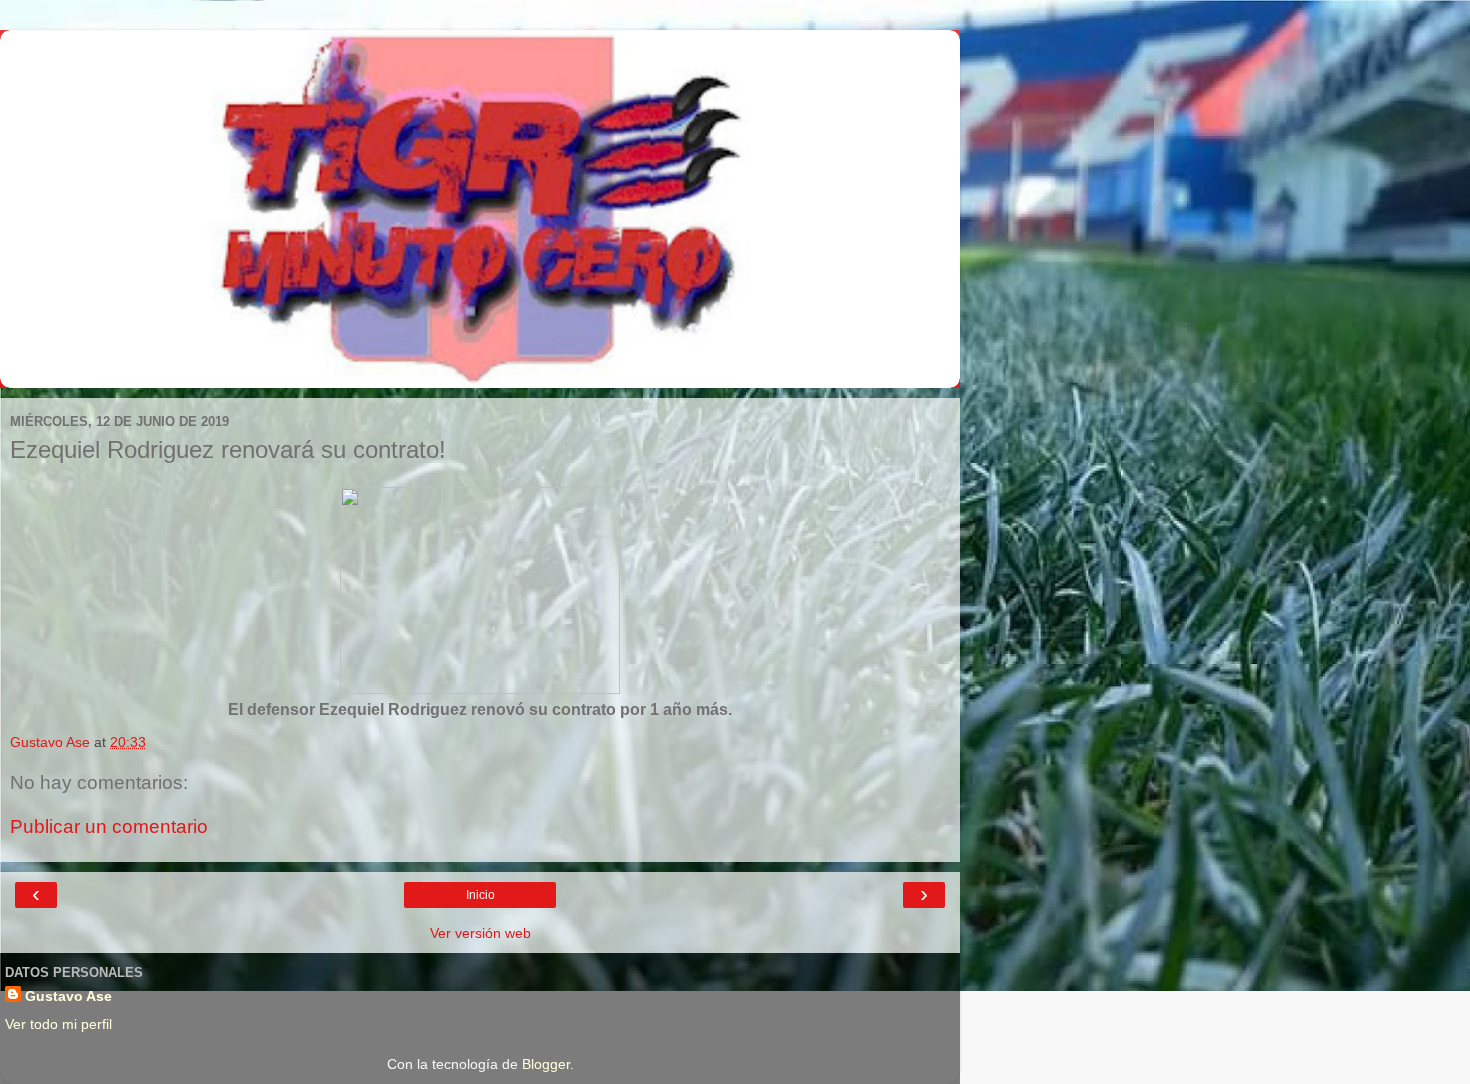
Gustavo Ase (68, 996)
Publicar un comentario (109, 826)
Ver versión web (480, 933)
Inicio (480, 895)
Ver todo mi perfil (58, 1024)
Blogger (546, 1064)
